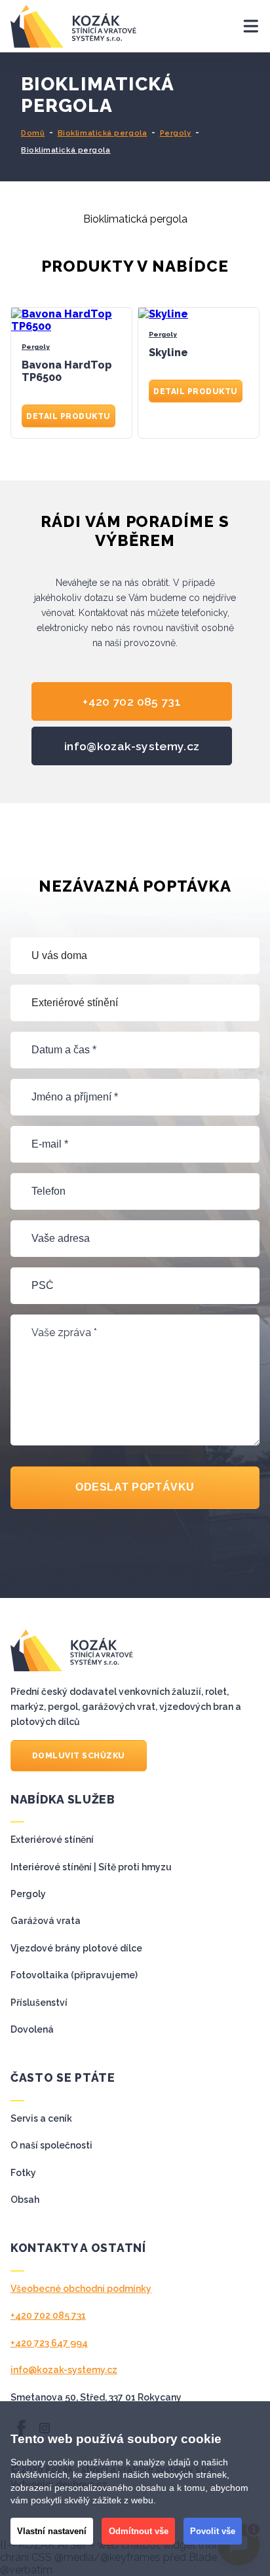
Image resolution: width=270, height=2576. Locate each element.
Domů (33, 133)
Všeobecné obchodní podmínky (81, 2289)
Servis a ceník (41, 2118)
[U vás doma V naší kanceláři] (135, 956)
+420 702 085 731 (132, 701)
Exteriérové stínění (52, 1840)
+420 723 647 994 (49, 2343)
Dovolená (32, 2029)
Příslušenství (39, 2003)
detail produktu (68, 416)
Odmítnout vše (139, 2531)
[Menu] (239, 26)
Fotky (23, 2173)
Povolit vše (213, 2531)
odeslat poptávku (135, 1487)
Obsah (25, 2200)
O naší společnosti (51, 2145)
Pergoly (176, 133)
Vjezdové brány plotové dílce (76, 1948)
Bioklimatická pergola (103, 133)
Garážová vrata (46, 1921)
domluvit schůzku (79, 1756)
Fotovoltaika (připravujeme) (74, 1975)
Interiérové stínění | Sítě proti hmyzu (91, 1867)
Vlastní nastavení (52, 2531)
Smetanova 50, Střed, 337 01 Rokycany (96, 2397)
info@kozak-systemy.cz (132, 746)
